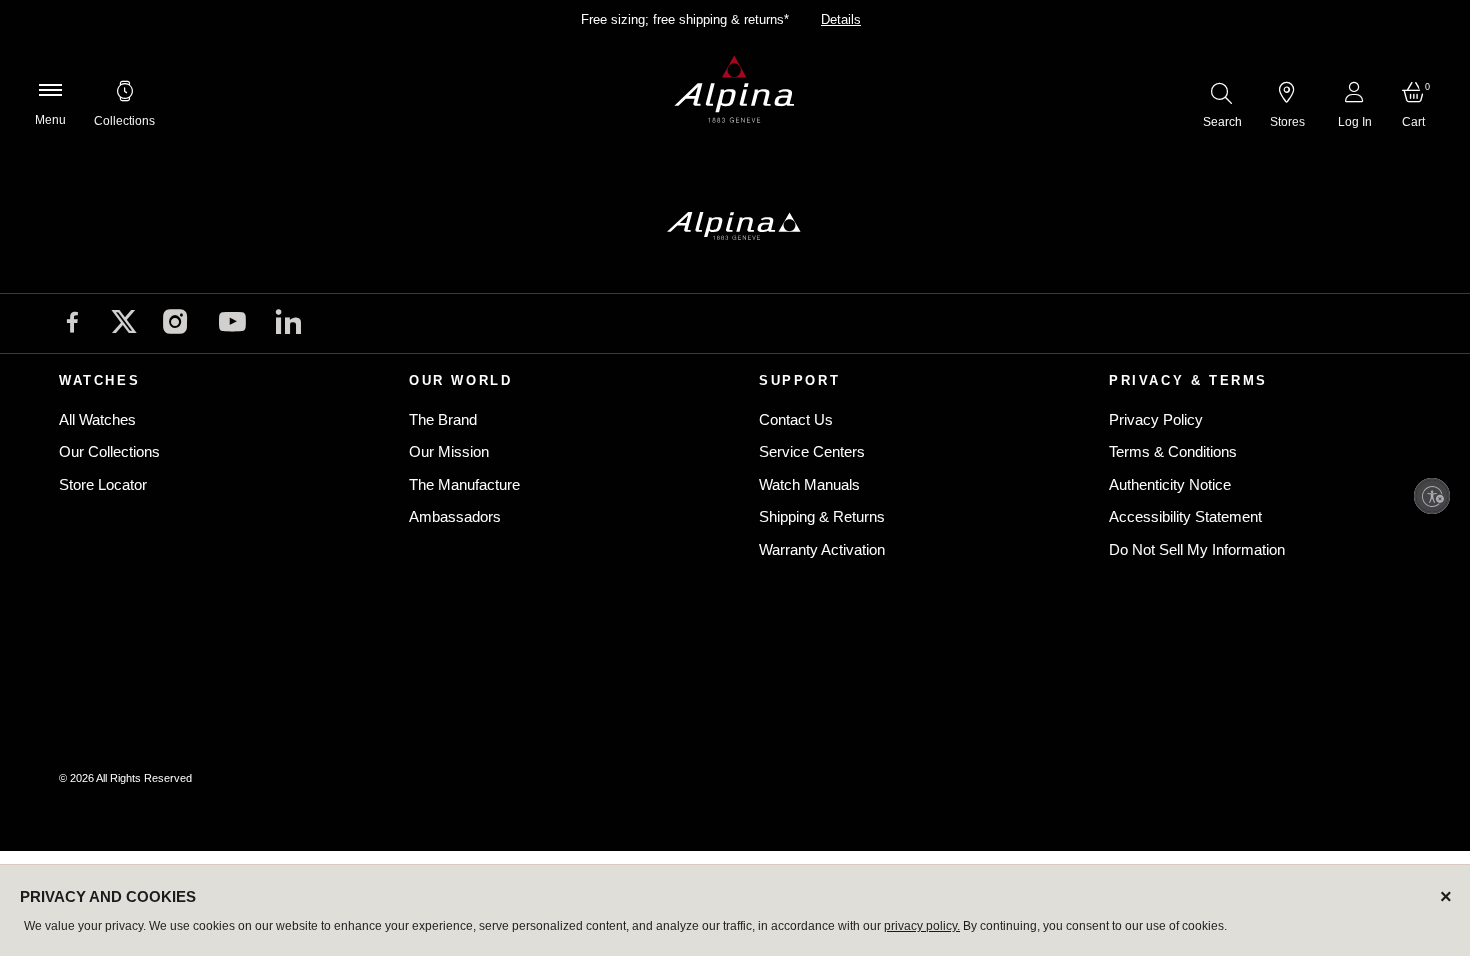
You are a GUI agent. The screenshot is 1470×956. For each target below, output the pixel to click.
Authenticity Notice (1170, 484)
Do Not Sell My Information (1197, 549)
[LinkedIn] (288, 324)
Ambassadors (455, 516)
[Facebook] (72, 324)
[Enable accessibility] (1432, 496)
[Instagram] (175, 324)
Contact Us (796, 419)
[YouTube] (232, 325)
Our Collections (109, 451)
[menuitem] (124, 90)
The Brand (443, 419)
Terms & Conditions (1173, 451)
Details (841, 19)
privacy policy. (922, 926)
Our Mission (449, 451)
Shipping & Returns (822, 516)
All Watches (97, 419)
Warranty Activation (822, 549)
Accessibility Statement (1185, 516)
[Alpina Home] (735, 90)
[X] (124, 321)
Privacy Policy (1156, 419)
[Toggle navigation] (50, 90)
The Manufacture (464, 484)
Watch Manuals (809, 484)
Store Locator (103, 484)
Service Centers (812, 451)
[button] (124, 90)
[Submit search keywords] (1221, 92)
